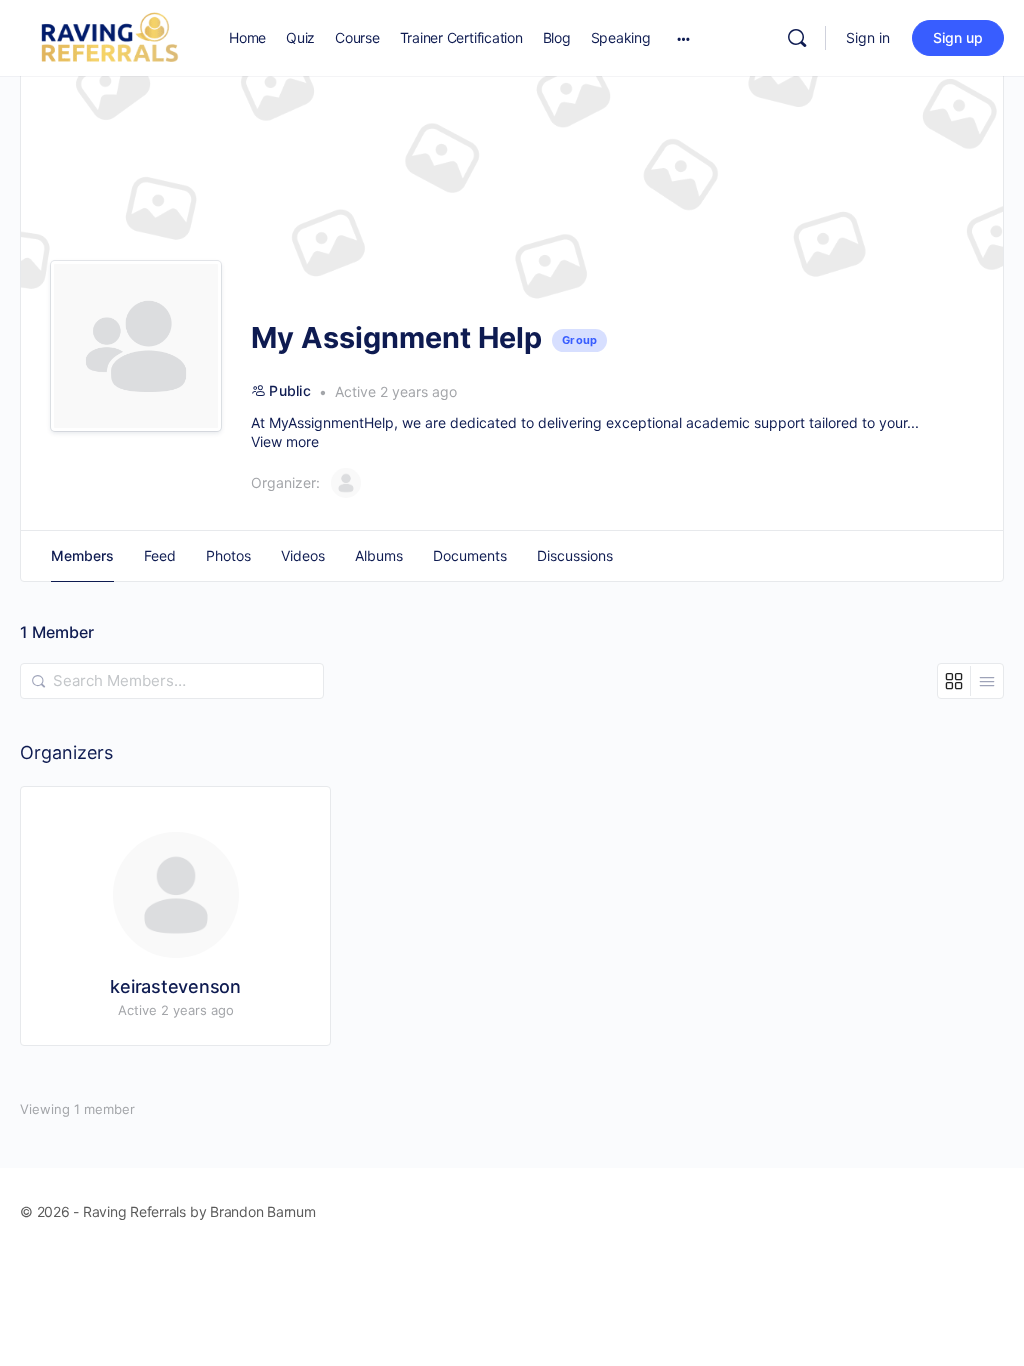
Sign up (958, 37)
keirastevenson (175, 986)
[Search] (797, 38)
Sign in (868, 37)
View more (285, 441)
